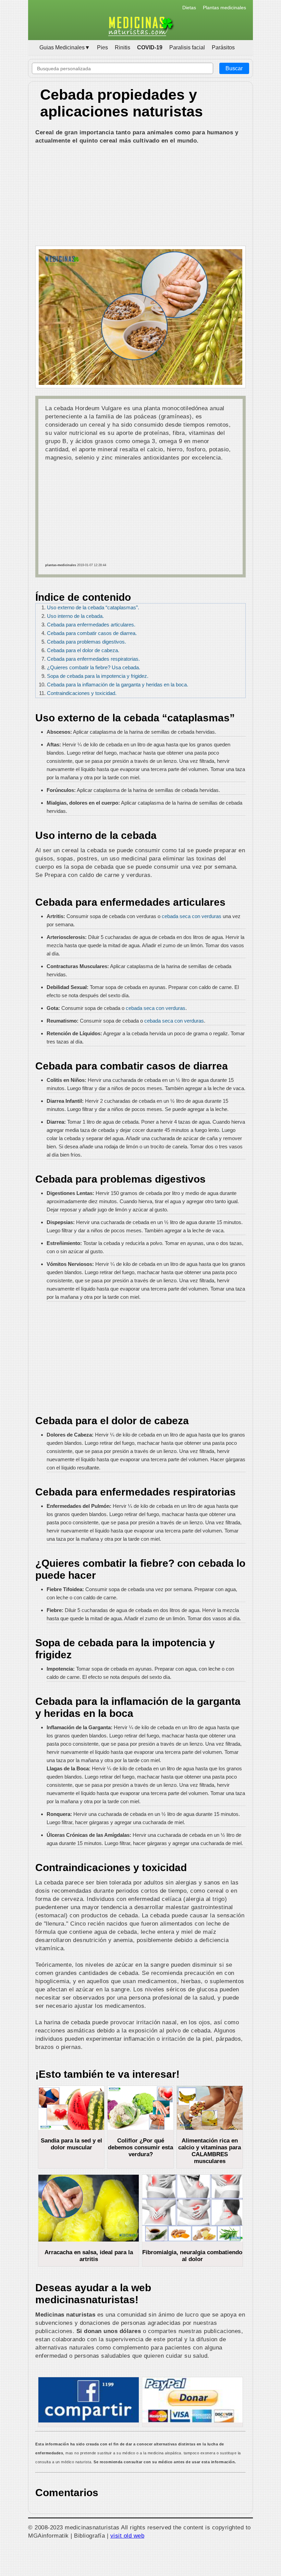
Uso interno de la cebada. (75, 616)
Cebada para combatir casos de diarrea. (92, 633)
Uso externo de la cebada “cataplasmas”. (93, 607)
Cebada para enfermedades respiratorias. (93, 659)
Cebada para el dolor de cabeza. (83, 650)
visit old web (127, 2536)
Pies (102, 47)
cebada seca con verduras (192, 916)
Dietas (189, 8)
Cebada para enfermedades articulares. (91, 625)
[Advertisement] (140, 196)
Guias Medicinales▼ (65, 47)
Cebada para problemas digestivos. (87, 642)
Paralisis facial (187, 47)
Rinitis (123, 47)
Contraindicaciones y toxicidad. (82, 693)
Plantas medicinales (224, 8)
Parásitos (223, 47)
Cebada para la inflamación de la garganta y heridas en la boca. (118, 685)
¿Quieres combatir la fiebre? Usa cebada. (94, 667)
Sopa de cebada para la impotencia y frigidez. (98, 676)
